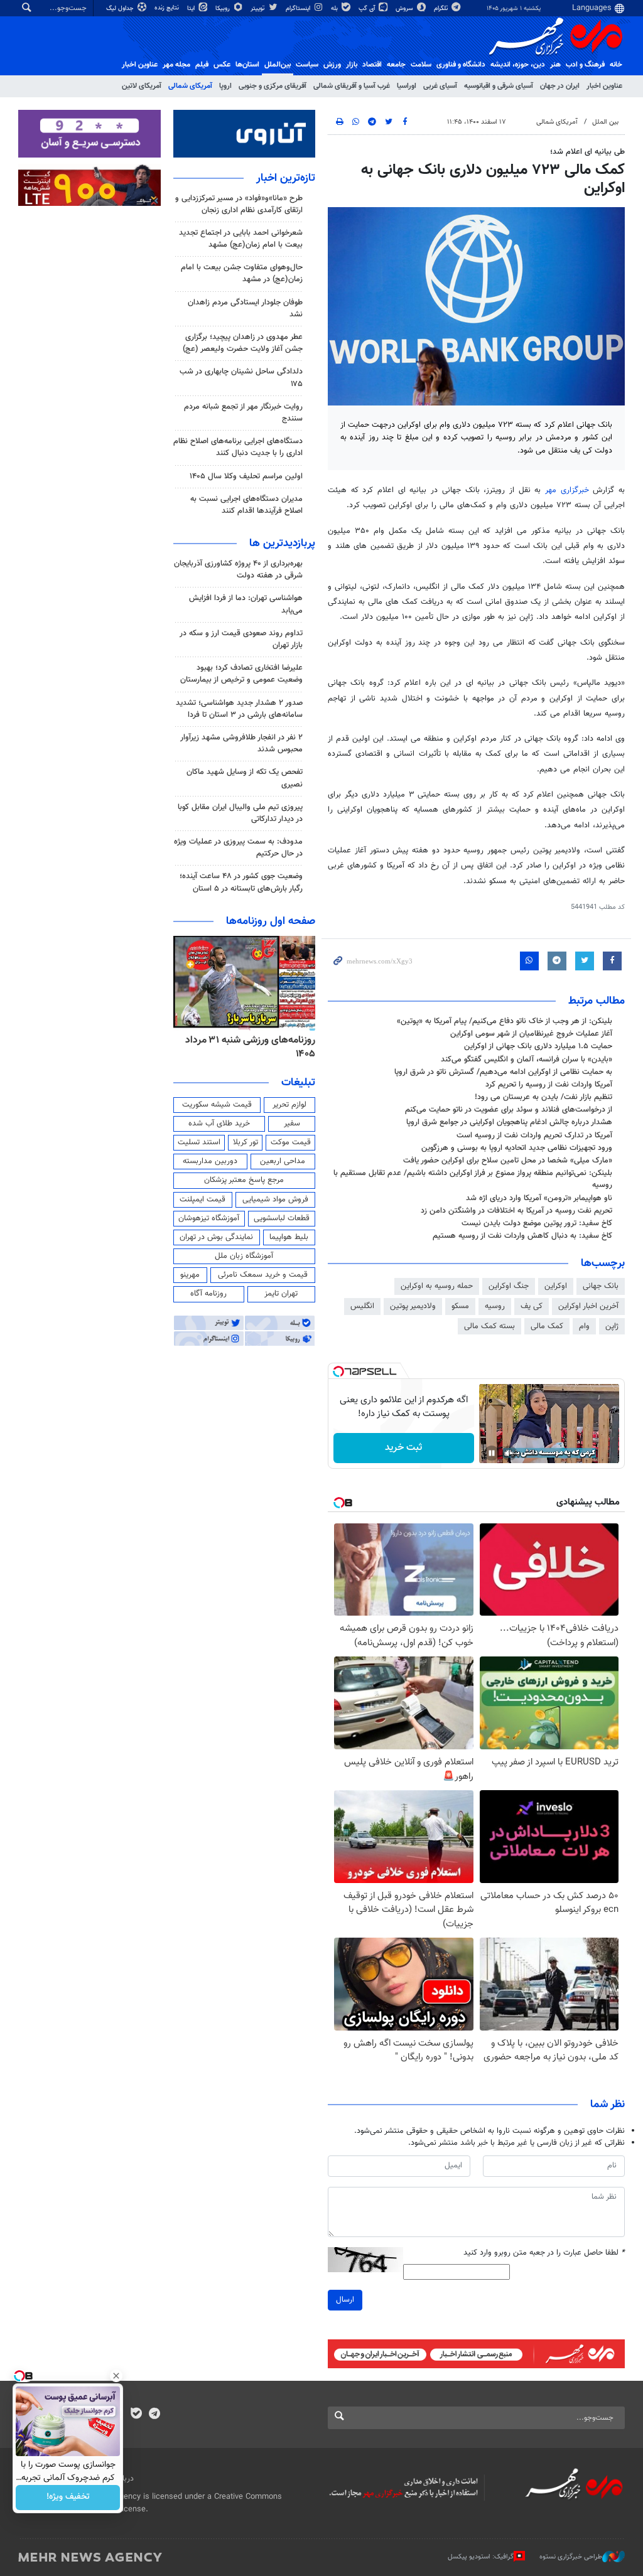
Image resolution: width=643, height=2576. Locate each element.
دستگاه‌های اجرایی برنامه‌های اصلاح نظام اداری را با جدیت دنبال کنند (238, 447)
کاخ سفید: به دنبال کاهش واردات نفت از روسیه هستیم (522, 1236)
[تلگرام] (154, 2415)
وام (584, 1326)
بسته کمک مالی (489, 1326)
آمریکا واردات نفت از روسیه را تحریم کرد (549, 1085)
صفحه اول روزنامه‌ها (271, 921)
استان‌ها (247, 65)
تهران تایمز (281, 1294)
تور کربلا (246, 1142)
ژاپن (612, 1326)
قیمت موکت (291, 1142)
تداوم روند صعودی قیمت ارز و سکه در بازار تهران (241, 639)
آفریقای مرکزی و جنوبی (273, 86)
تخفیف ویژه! (68, 2498)
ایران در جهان (560, 86)
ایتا (192, 8)
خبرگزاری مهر (567, 490)
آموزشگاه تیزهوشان (209, 1218)
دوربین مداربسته (210, 1161)
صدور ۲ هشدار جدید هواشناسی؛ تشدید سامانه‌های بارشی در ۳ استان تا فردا (239, 709)
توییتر (258, 8)
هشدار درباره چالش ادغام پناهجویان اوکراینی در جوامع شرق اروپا (509, 1122)
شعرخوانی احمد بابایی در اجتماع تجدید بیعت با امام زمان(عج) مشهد (241, 239)
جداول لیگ (121, 8)
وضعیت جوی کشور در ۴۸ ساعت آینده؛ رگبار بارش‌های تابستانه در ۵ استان (241, 882)
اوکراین (556, 1286)
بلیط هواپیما (289, 1237)
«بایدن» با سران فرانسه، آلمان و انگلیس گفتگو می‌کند (527, 1060)
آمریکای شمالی (190, 86)
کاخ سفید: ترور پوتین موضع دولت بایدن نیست (537, 1223)
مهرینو (190, 1275)
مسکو (460, 1306)
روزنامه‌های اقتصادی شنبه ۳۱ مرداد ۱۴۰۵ (247, 1047)
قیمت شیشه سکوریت (217, 1105)
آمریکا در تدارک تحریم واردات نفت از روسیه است (534, 1135)
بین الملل (605, 122)
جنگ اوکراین (509, 1286)
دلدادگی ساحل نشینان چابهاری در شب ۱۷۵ (241, 378)
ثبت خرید (403, 1448)
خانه (616, 65)
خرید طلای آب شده (219, 1124)
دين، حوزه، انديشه (518, 65)
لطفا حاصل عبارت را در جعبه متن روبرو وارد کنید (544, 2253)
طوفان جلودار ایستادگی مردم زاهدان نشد (245, 309)
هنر (555, 65)
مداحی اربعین (283, 1161)
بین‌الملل (278, 65)
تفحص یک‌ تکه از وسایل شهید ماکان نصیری (245, 778)
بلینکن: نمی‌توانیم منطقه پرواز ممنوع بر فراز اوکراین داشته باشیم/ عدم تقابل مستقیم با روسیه (473, 1179)
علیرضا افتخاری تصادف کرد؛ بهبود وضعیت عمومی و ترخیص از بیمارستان (241, 674)
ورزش (332, 65)
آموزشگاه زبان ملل (244, 1256)
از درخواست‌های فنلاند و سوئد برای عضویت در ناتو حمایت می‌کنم (509, 1110)
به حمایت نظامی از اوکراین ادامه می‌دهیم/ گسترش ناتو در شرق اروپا (503, 1072)
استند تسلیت (199, 1142)
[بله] (136, 2415)
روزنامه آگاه (208, 1294)
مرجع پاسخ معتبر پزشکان (244, 1180)
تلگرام (442, 8)
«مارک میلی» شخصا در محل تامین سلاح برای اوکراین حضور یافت (508, 1161)
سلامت (421, 65)
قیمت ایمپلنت (203, 1199)
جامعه (396, 65)
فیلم (202, 65)
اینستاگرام (299, 8)
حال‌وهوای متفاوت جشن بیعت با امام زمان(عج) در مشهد (242, 273)
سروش (405, 8)
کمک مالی (547, 1326)
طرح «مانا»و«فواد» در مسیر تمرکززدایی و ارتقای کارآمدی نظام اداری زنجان (239, 204)
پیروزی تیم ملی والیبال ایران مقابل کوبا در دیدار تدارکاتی (240, 813)
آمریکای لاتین (142, 86)
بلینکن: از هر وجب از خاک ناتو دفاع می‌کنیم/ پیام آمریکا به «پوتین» (505, 1021)
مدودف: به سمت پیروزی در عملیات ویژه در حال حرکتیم (238, 848)
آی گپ (368, 8)
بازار (352, 65)
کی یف (532, 1306)
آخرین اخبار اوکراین (588, 1306)
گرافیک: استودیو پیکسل (481, 2557)
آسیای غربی (440, 86)
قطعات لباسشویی (282, 1218)
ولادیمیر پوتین (413, 1306)
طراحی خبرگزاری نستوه (571, 2557)
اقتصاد (372, 65)
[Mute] (509, 1453)
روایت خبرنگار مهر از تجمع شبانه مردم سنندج (243, 413)
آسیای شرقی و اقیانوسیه (499, 86)
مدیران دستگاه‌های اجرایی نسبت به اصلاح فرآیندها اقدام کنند (246, 505)
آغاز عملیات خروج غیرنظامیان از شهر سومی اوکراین (531, 1034)
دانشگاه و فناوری (461, 65)
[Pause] (492, 1453)
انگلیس (362, 1306)
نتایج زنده (168, 8)
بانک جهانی (601, 1286)
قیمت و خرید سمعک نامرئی (263, 1275)
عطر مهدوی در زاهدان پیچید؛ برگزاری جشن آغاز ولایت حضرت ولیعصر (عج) (243, 343)
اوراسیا (407, 86)
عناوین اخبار (604, 86)
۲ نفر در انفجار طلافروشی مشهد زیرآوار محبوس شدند (241, 743)
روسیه (495, 1306)
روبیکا (224, 8)
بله (335, 8)
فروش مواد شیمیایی (275, 1199)
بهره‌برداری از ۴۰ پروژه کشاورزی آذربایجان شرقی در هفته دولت (238, 570)
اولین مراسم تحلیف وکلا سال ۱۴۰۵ (246, 476)
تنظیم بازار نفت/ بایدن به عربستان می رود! (543, 1097)
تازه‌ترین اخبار (286, 178)
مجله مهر (176, 65)
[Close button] (116, 2376)
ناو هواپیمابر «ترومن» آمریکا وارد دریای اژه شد (539, 1198)
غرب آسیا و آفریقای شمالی (352, 86)
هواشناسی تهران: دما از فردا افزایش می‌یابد (246, 604)
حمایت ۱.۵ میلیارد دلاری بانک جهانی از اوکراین (538, 1046)
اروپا (225, 86)
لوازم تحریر (289, 1105)
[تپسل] (338, 1371)
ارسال (345, 2300)
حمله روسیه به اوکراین (437, 1286)
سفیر (292, 1124)
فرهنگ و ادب (585, 65)
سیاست (307, 65)
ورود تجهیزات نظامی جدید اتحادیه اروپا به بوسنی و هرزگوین (517, 1148)
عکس (222, 65)
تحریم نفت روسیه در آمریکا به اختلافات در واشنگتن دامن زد (516, 1211)
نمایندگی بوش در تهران (216, 1237)
